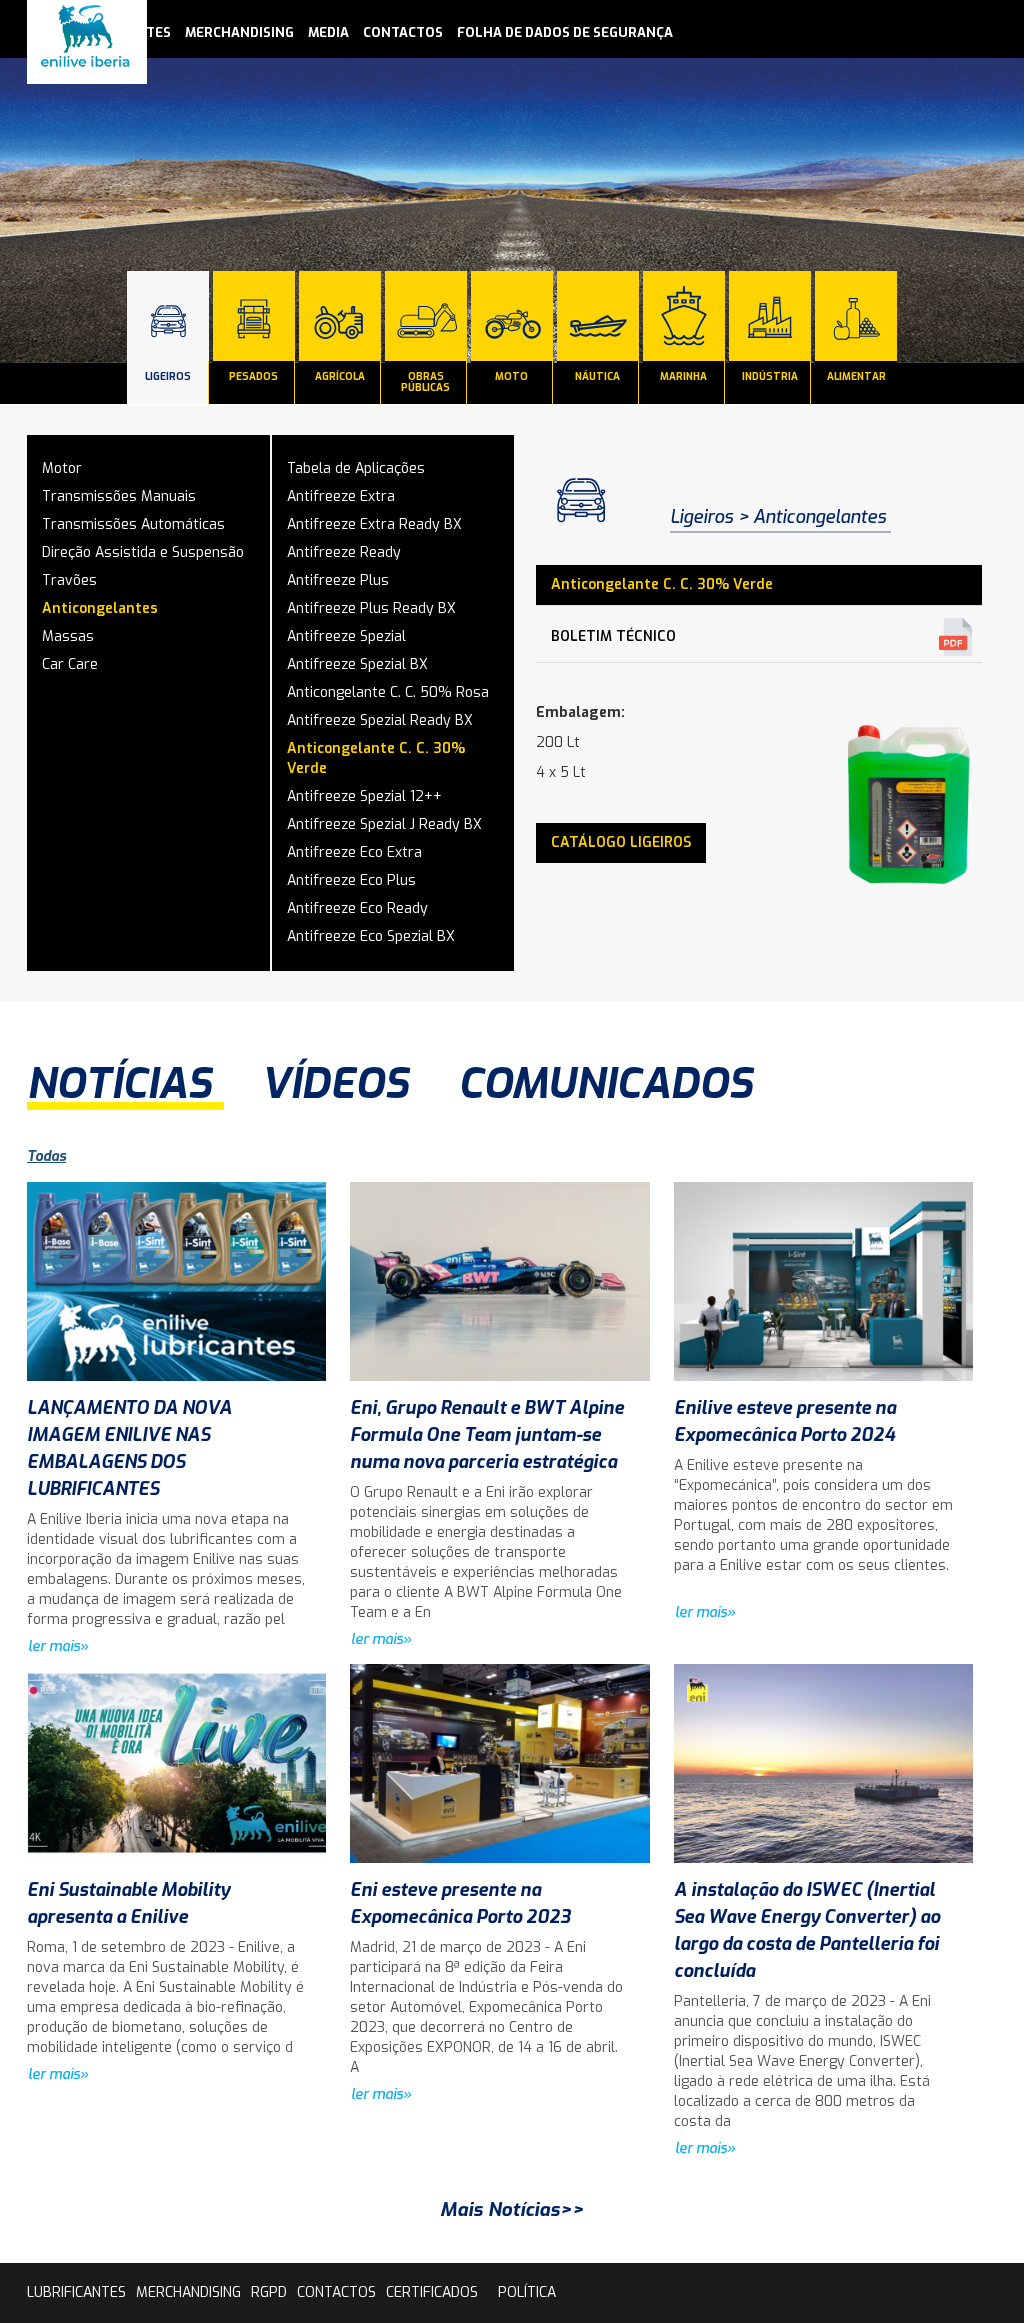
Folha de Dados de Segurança (565, 32)
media (328, 32)
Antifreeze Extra (341, 496)
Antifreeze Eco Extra (354, 852)
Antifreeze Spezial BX (357, 664)
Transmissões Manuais (119, 496)
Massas (68, 636)
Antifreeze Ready (344, 552)
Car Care (70, 664)
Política (527, 2292)
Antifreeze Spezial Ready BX (380, 720)
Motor (62, 468)
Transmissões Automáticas (133, 524)
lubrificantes (76, 2292)
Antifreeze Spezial (346, 636)
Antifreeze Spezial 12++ (364, 796)
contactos (403, 32)
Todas (46, 1156)
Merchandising (239, 32)
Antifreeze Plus (338, 580)
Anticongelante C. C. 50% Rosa (388, 692)
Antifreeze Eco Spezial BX (371, 936)
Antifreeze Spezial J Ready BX (384, 824)
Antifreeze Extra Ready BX (374, 524)
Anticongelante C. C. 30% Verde (376, 758)
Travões (69, 580)
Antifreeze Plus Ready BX (371, 608)
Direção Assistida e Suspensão (143, 552)
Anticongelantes (100, 608)
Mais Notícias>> (512, 2209)
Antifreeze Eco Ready (357, 908)
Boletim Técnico (613, 636)
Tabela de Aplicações (356, 468)
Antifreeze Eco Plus (351, 880)
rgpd (269, 2292)
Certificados (432, 2292)
